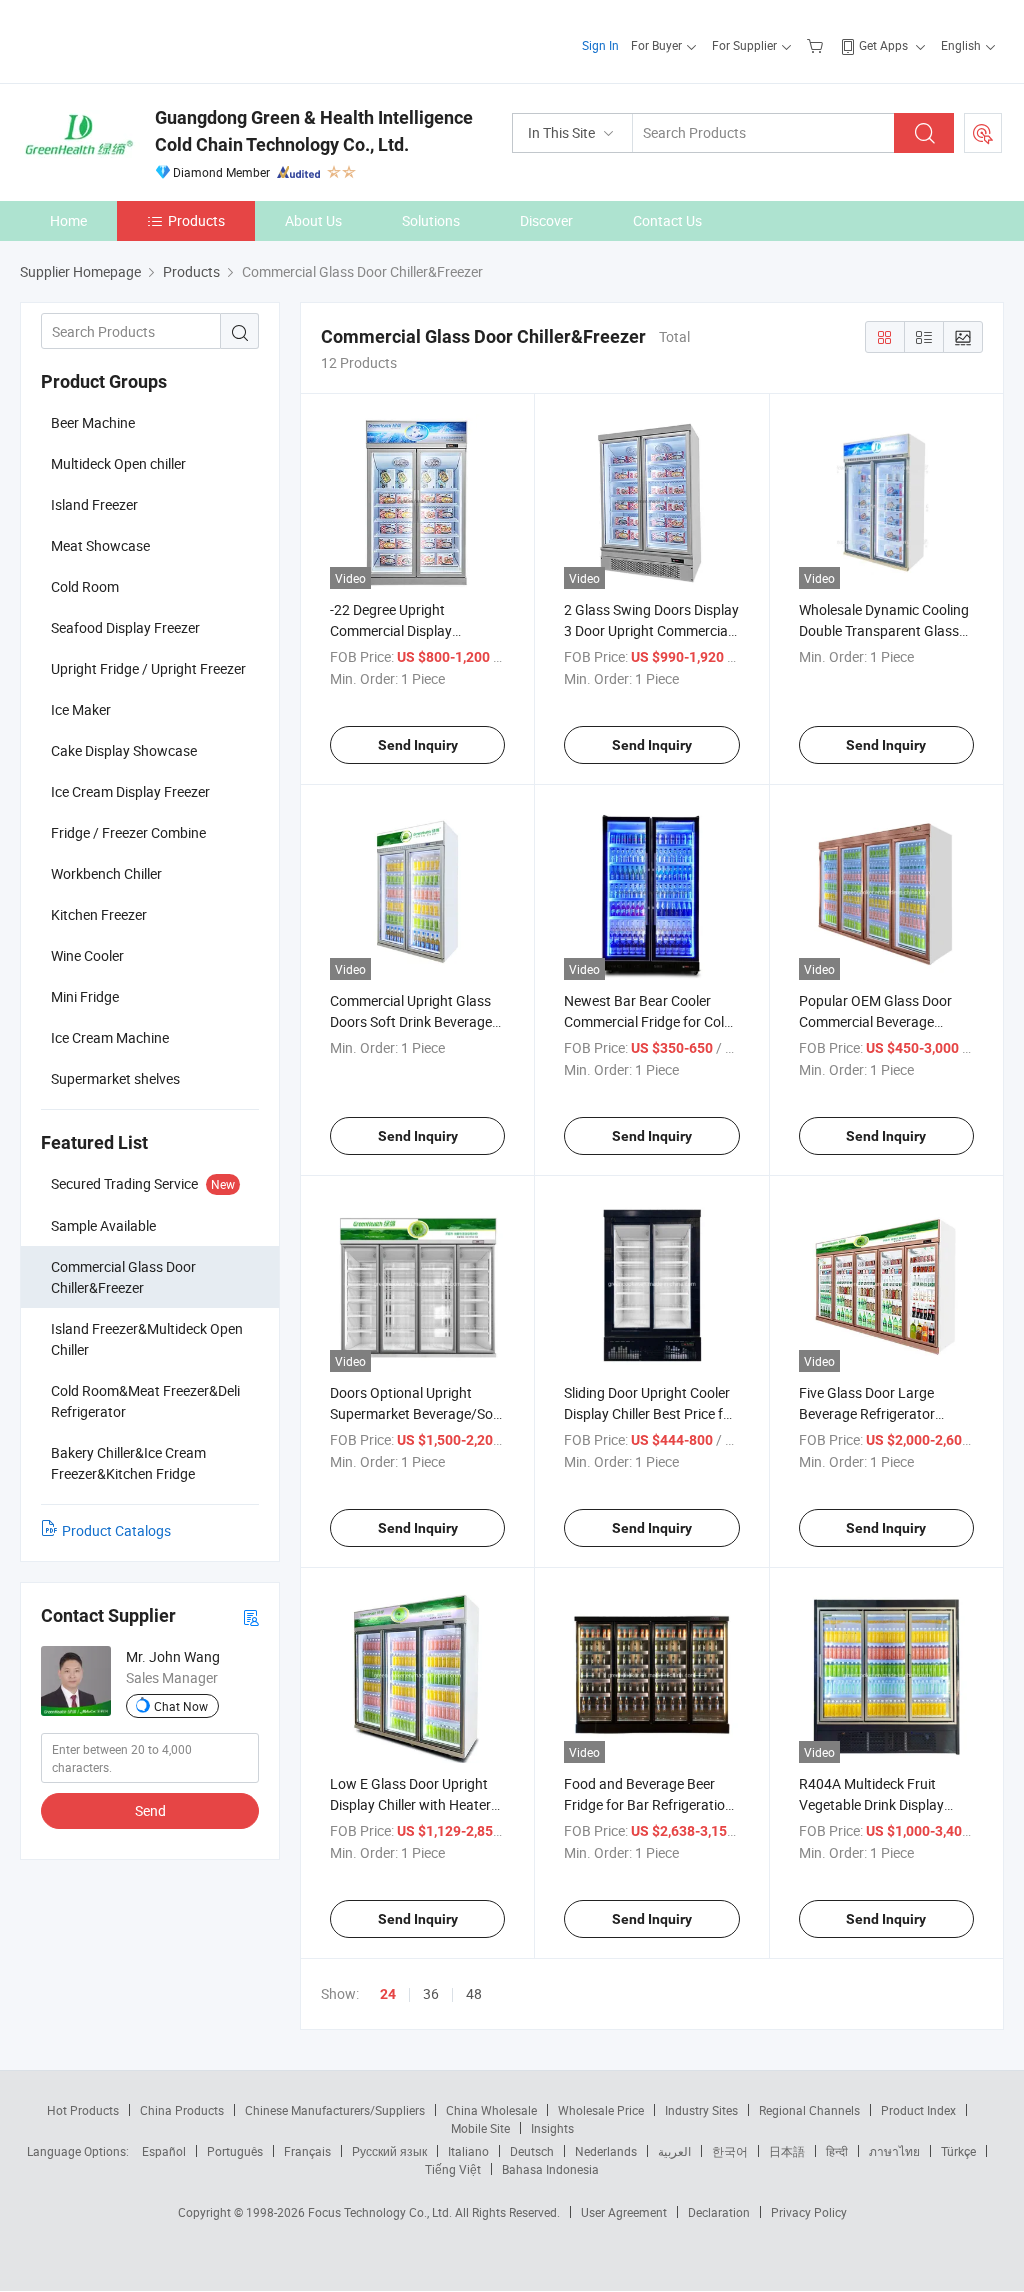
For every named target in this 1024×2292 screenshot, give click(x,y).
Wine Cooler (87, 955)
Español (164, 2151)
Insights (552, 2128)
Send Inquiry (418, 745)
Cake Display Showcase (124, 750)
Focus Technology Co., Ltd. (381, 2212)
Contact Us (667, 220)
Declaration (719, 2212)
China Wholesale (491, 2110)
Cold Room (85, 586)
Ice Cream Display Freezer (130, 791)
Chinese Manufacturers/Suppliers (335, 2110)
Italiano (468, 2151)
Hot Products (83, 2110)
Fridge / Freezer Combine (128, 832)
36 (431, 1993)
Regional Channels (809, 2110)
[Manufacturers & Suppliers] (148, 39)
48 (474, 1993)
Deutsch (532, 2151)
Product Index (918, 2110)
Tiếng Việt (453, 2169)
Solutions (431, 220)
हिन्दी (837, 2151)
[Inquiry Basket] (817, 45)
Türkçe (958, 2151)
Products (196, 220)
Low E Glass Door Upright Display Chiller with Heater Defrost (410, 1804)
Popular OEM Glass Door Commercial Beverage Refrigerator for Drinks (875, 1021)
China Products (182, 2110)
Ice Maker (81, 709)
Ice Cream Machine (110, 1037)
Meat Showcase (100, 545)
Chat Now (181, 1706)
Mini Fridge (85, 996)
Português (235, 2151)
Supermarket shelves (115, 1078)
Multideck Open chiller (118, 463)
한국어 (730, 2151)
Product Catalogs (116, 1530)
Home (68, 220)
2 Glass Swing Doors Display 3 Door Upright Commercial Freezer (651, 630)
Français (307, 2151)
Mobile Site (480, 2128)
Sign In (600, 45)
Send (150, 1810)
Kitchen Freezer (99, 914)
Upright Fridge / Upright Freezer (148, 668)
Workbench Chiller (106, 873)
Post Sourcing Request (983, 133)
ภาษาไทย (894, 2151)
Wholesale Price (601, 2110)
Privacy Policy (809, 2212)
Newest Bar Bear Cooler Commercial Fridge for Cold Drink (648, 1021)
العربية (674, 2151)
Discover (546, 220)
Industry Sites (701, 2110)
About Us (313, 220)
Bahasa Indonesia (550, 2169)
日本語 (787, 2151)
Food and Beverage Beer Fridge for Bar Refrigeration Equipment (648, 1804)
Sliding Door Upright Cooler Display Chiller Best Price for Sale (650, 1413)
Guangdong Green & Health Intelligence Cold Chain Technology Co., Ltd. (314, 131)
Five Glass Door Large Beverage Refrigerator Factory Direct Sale (867, 1413)
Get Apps (883, 45)
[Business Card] (251, 1616)
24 (388, 1994)
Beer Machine (93, 422)
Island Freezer (94, 504)
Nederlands (606, 2151)
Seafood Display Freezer (125, 627)
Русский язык (389, 2151)
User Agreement (624, 2212)
